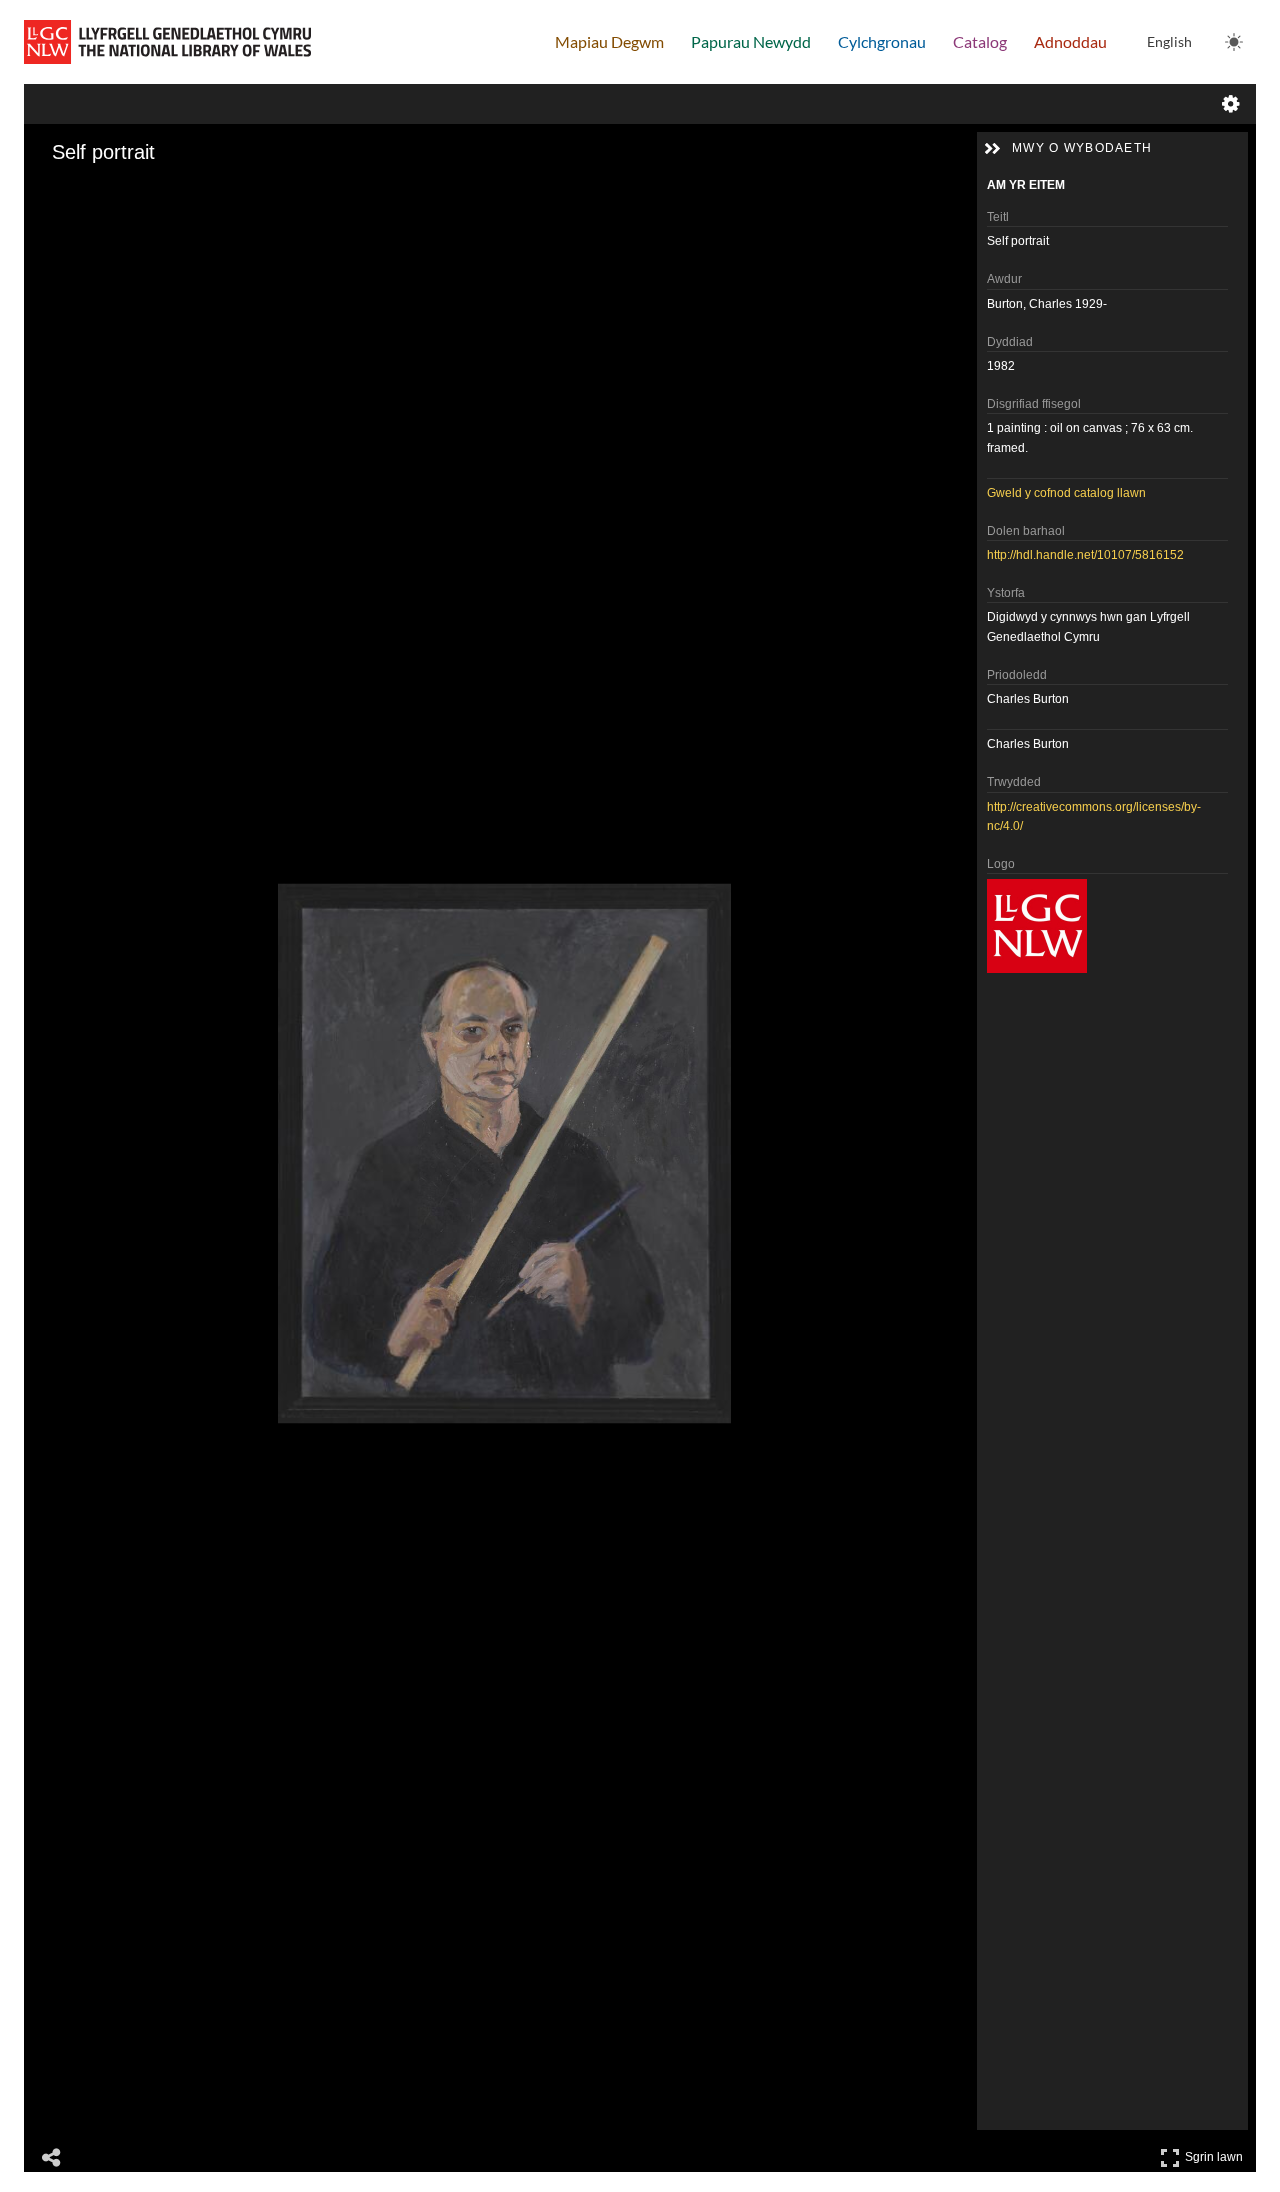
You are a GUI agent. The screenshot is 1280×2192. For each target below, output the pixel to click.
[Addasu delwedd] (138, 191)
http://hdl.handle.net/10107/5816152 (1085, 555)
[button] (992, 149)
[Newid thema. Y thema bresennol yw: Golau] (1234, 42)
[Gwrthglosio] (82, 191)
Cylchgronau (882, 41)
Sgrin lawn (1216, 2153)
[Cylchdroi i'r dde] (110, 191)
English (1169, 41)
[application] (504, 1153)
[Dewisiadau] (1231, 104)
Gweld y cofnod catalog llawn (1066, 493)
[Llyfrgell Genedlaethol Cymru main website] (167, 42)
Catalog (980, 41)
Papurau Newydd (751, 41)
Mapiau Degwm (609, 41)
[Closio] (54, 191)
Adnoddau (1070, 41)
